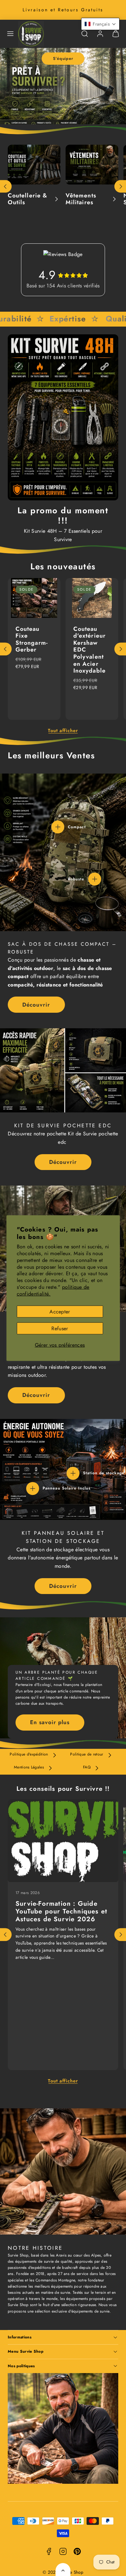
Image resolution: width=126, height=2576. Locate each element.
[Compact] (58, 827)
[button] (10, 34)
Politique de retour (87, 1754)
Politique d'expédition (29, 1754)
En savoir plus (50, 1722)
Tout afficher (63, 730)
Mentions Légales (29, 1767)
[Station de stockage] (73, 1473)
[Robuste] (95, 879)
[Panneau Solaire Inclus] (33, 1489)
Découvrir (36, 1005)
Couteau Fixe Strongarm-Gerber (32, 639)
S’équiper (63, 58)
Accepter (60, 1311)
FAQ (87, 1767)
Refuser (60, 1328)
